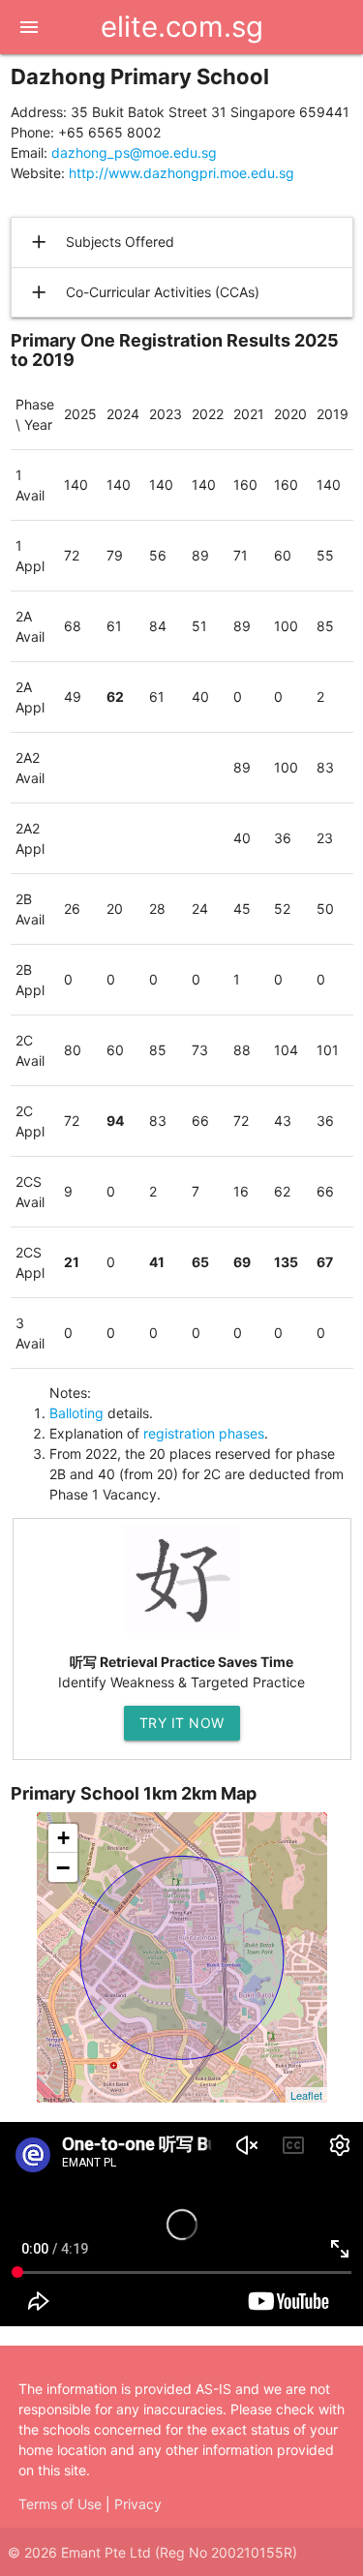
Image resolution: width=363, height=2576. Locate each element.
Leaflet (306, 2095)
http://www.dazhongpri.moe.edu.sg (181, 173)
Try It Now (182, 1723)
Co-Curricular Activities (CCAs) (144, 292)
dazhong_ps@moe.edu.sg (134, 152)
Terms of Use (60, 2504)
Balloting (76, 1413)
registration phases (204, 1433)
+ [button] (63, 1838)
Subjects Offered (101, 242)
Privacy (138, 2504)
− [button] (63, 1867)
